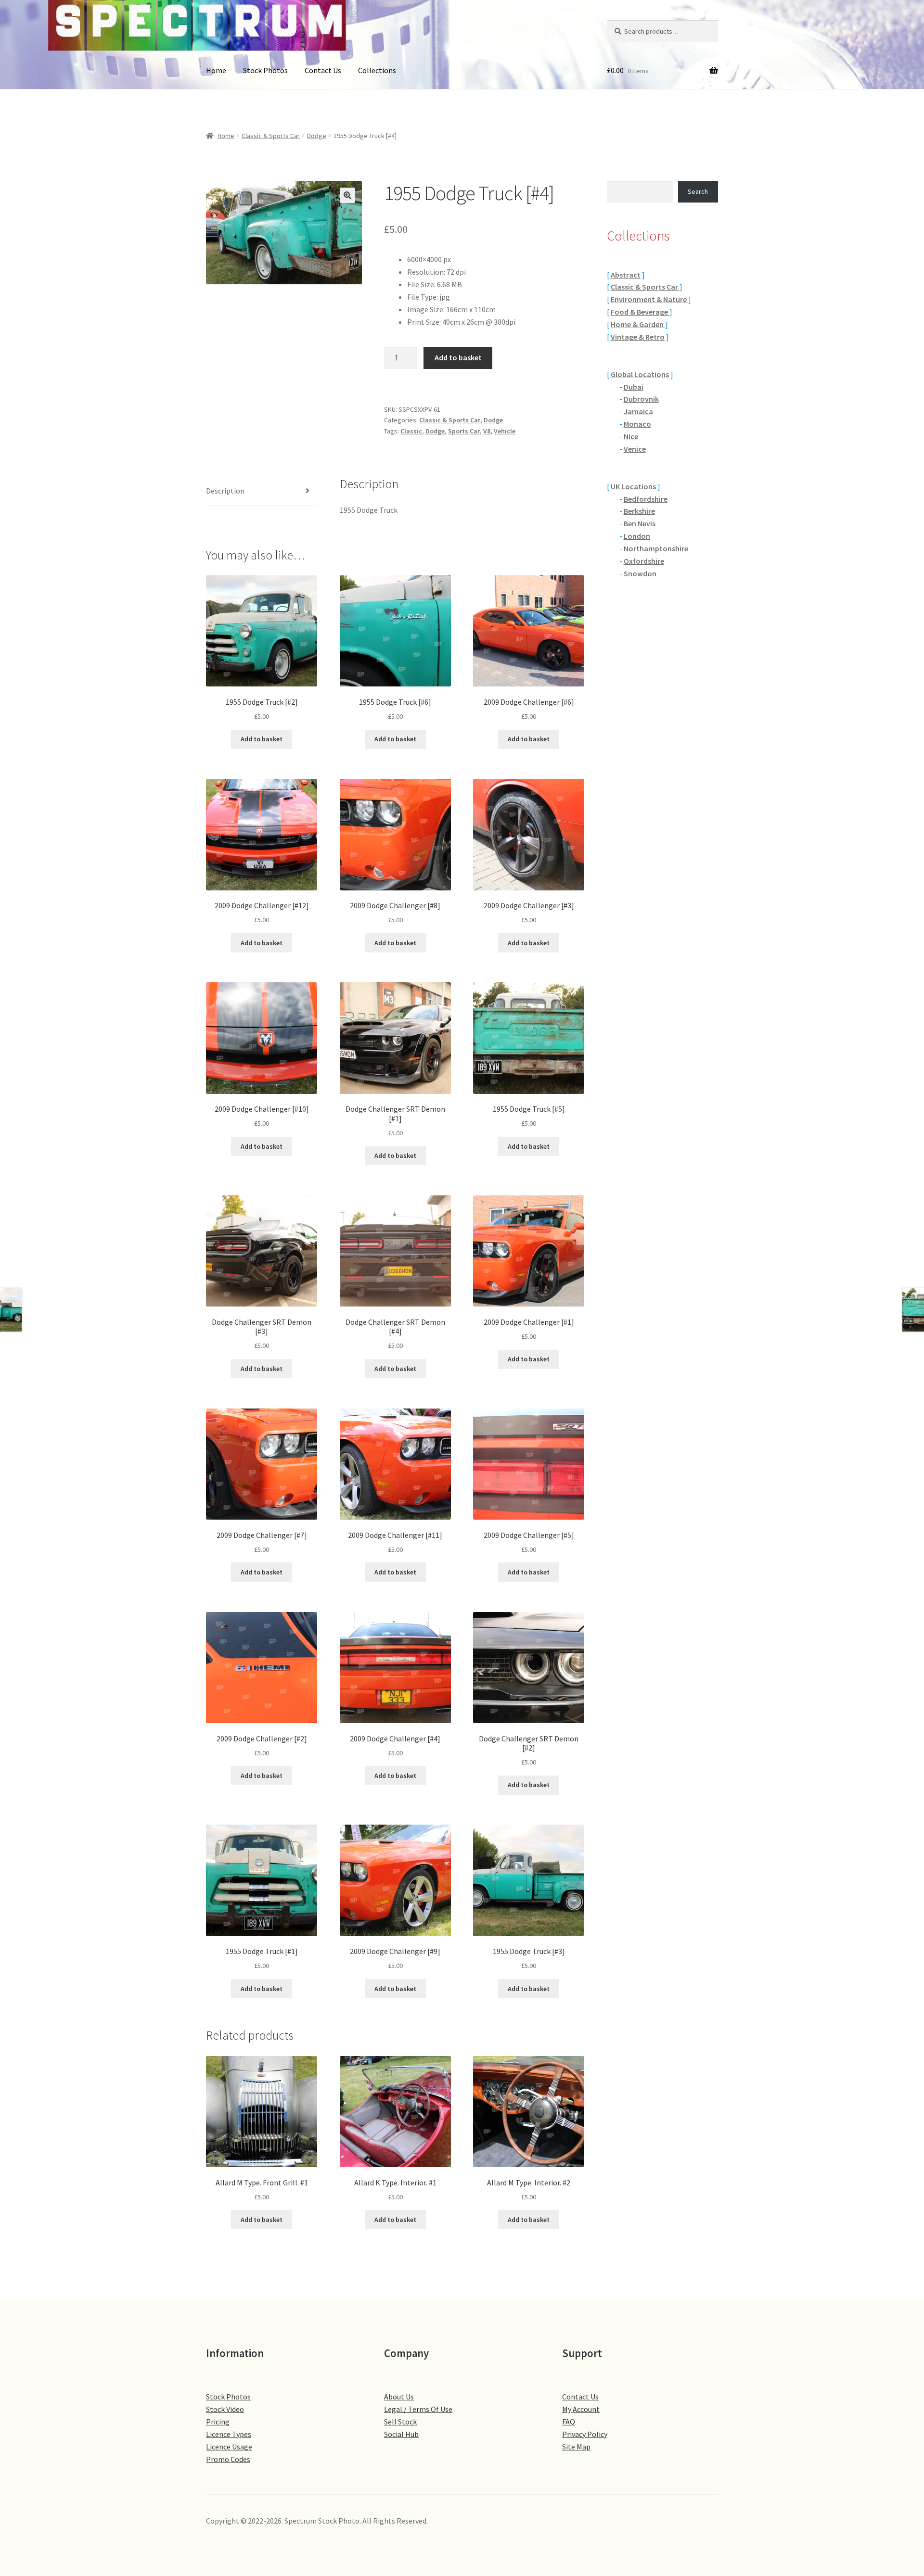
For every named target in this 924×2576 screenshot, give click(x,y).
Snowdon (640, 573)
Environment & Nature (649, 299)
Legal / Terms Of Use (418, 2409)
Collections (377, 70)
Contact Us (323, 70)
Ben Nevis (640, 523)
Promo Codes (228, 2459)
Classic (411, 431)
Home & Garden (638, 324)
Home (216, 70)
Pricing (218, 2422)
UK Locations (633, 486)
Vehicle (505, 431)
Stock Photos (265, 70)
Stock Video (225, 2409)
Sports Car (464, 431)
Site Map (576, 2447)
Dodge (317, 136)
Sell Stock (400, 2422)
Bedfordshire (646, 499)
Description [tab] (225, 491)
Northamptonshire (656, 548)
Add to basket (458, 357)
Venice (635, 449)
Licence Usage (229, 2447)
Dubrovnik (641, 399)
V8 (487, 431)
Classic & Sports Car (271, 136)
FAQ (569, 2422)
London (637, 536)
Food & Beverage (640, 312)
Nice (631, 436)
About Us (399, 2397)
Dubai (634, 387)
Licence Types (229, 2434)
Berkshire (639, 511)
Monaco (637, 424)
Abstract (626, 275)
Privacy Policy (585, 2434)
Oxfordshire (644, 561)
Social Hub (401, 2434)
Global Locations (640, 374)
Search (698, 191)
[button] (347, 195)
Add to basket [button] (262, 739)
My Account (581, 2409)
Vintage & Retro (638, 337)
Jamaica (638, 411)
